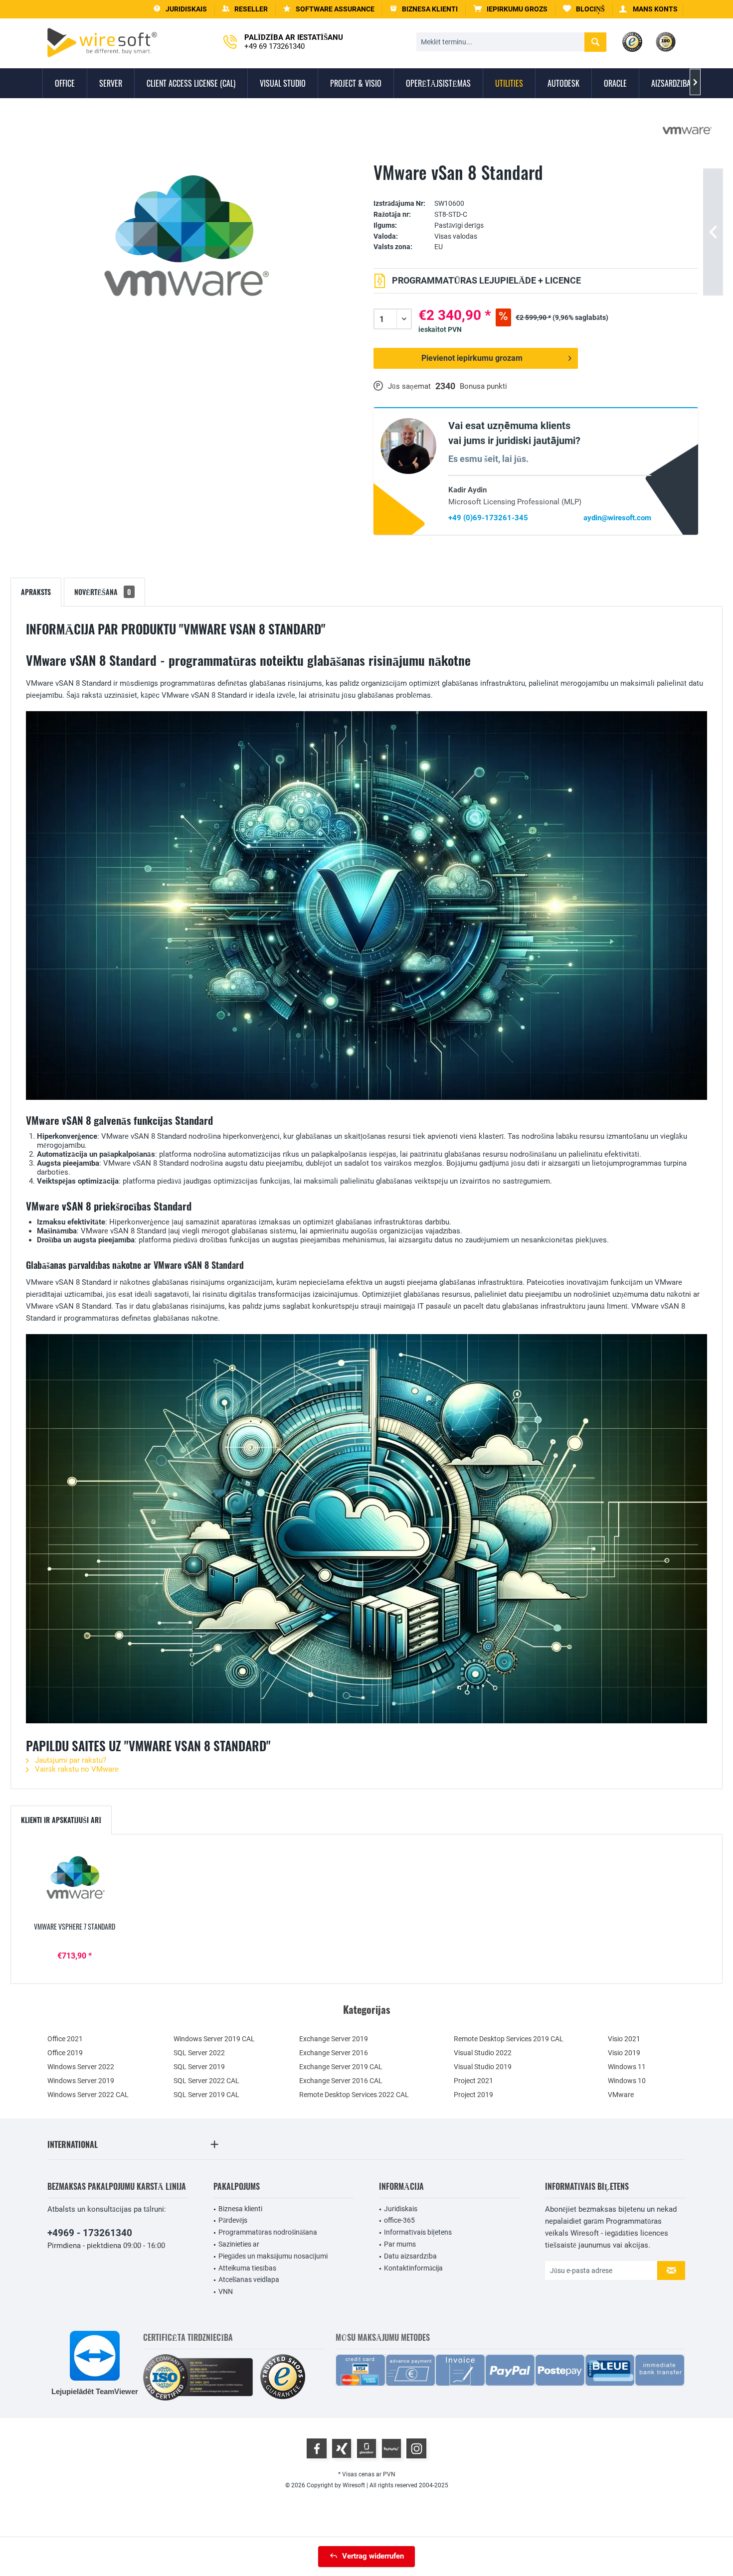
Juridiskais (401, 2209)
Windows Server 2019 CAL (214, 2039)
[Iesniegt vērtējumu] (536, 188)
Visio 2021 (624, 2039)
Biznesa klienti (240, 2209)
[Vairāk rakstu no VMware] (687, 131)
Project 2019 (473, 2095)
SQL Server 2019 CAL (206, 2095)
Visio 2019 (624, 2053)
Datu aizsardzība (410, 2256)
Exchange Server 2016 (334, 2053)
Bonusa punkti (483, 386)
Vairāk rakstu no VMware (76, 1769)
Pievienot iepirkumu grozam (472, 358)
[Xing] (342, 2448)
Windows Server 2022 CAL (88, 2095)
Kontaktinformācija (413, 2268)
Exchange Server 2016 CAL (341, 2081)
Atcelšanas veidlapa (249, 2279)
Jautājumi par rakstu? (70, 1760)
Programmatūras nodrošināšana (268, 2232)
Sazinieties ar (239, 2244)
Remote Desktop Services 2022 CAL (354, 2095)
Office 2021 (65, 2039)
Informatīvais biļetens (418, 2232)
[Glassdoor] (366, 2448)
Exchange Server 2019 (334, 2039)
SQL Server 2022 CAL (206, 2081)
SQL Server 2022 (199, 2053)
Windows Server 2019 (81, 2081)
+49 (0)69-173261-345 (488, 518)
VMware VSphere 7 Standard (75, 1927)
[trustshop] (283, 2377)
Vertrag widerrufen (373, 2556)
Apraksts (36, 592)
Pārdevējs (233, 2220)
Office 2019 (65, 2053)
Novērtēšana (103, 592)
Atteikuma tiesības (247, 2268)
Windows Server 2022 (81, 2067)
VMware (621, 2095)
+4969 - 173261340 (90, 2233)
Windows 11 (627, 2067)
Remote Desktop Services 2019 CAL (509, 2039)
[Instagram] (416, 2448)
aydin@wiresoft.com (617, 518)
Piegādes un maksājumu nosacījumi (273, 2256)
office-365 (399, 2220)
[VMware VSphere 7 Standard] (74, 1882)
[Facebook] (317, 2448)
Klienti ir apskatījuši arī (61, 1820)
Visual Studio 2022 (483, 2053)
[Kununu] (391, 2448)
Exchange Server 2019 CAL (341, 2067)
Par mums (400, 2244)
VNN (226, 2291)
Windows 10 (627, 2081)
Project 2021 (473, 2081)
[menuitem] (511, 9)
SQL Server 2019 (199, 2067)
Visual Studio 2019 (483, 2067)
